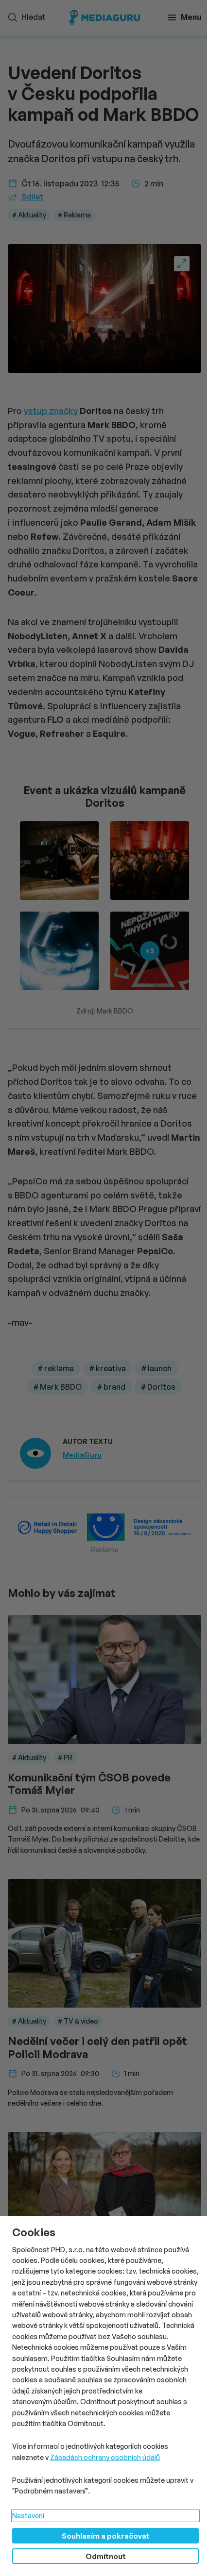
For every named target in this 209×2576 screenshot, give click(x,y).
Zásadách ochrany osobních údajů (105, 2457)
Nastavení (28, 2516)
